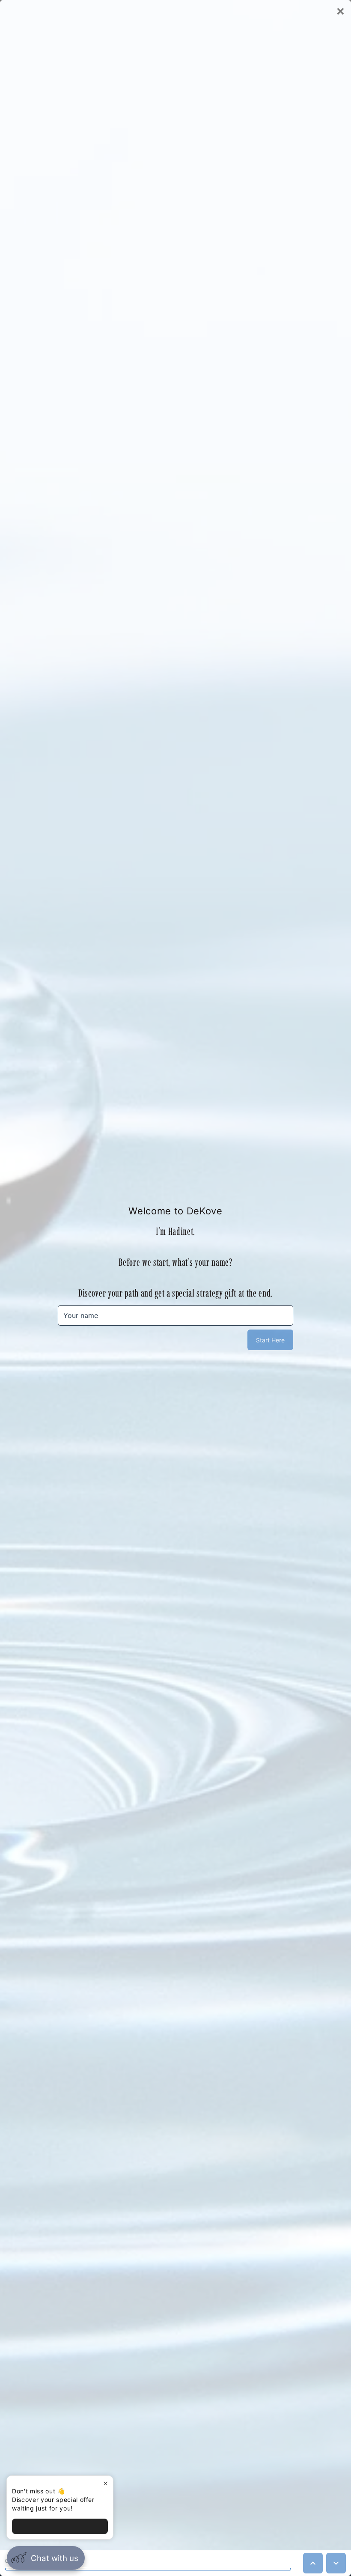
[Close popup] (106, 2483)
